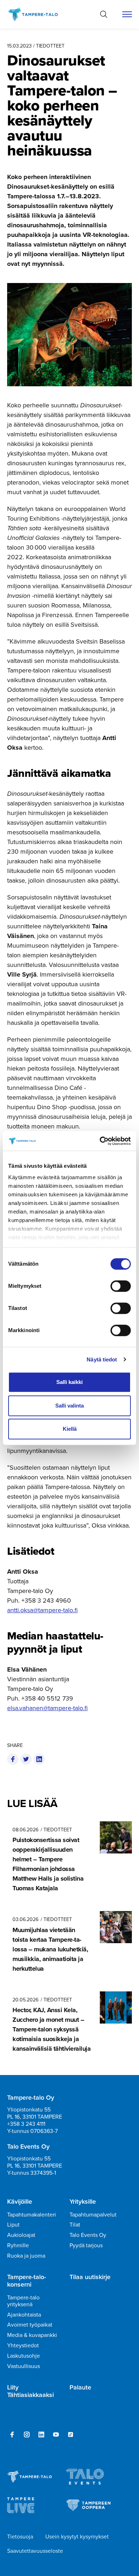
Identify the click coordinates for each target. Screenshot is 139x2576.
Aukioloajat (21, 2235)
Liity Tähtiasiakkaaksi (30, 2391)
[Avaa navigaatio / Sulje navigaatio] (127, 14)
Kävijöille (20, 2202)
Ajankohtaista (24, 2315)
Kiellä (70, 1429)
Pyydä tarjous (86, 2245)
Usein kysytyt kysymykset (77, 2537)
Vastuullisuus (24, 2366)
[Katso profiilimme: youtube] (56, 2434)
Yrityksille (83, 2202)
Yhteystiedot (23, 2345)
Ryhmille (18, 2245)
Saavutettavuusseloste (35, 2551)
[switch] (121, 1286)
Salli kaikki (69, 1382)
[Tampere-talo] (37, 14)
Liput (13, 2225)
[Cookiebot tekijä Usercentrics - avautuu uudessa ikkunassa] (100, 1141)
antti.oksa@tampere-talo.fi (42, 1610)
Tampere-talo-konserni (27, 2281)
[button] (104, 14)
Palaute (80, 2388)
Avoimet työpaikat (30, 2325)
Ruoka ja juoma (26, 2256)
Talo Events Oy (88, 2235)
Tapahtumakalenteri (32, 2215)
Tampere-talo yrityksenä (23, 2301)
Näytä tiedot (102, 1359)
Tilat (75, 2225)
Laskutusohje (24, 2356)
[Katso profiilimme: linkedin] (41, 2434)
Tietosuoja (20, 2537)
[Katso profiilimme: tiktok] (71, 2434)
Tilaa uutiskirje (90, 2277)
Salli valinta (69, 1406)
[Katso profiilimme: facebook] (12, 2434)
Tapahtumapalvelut (93, 2215)
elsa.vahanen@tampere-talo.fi (47, 1708)
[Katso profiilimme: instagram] (27, 2434)
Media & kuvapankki (32, 2335)
